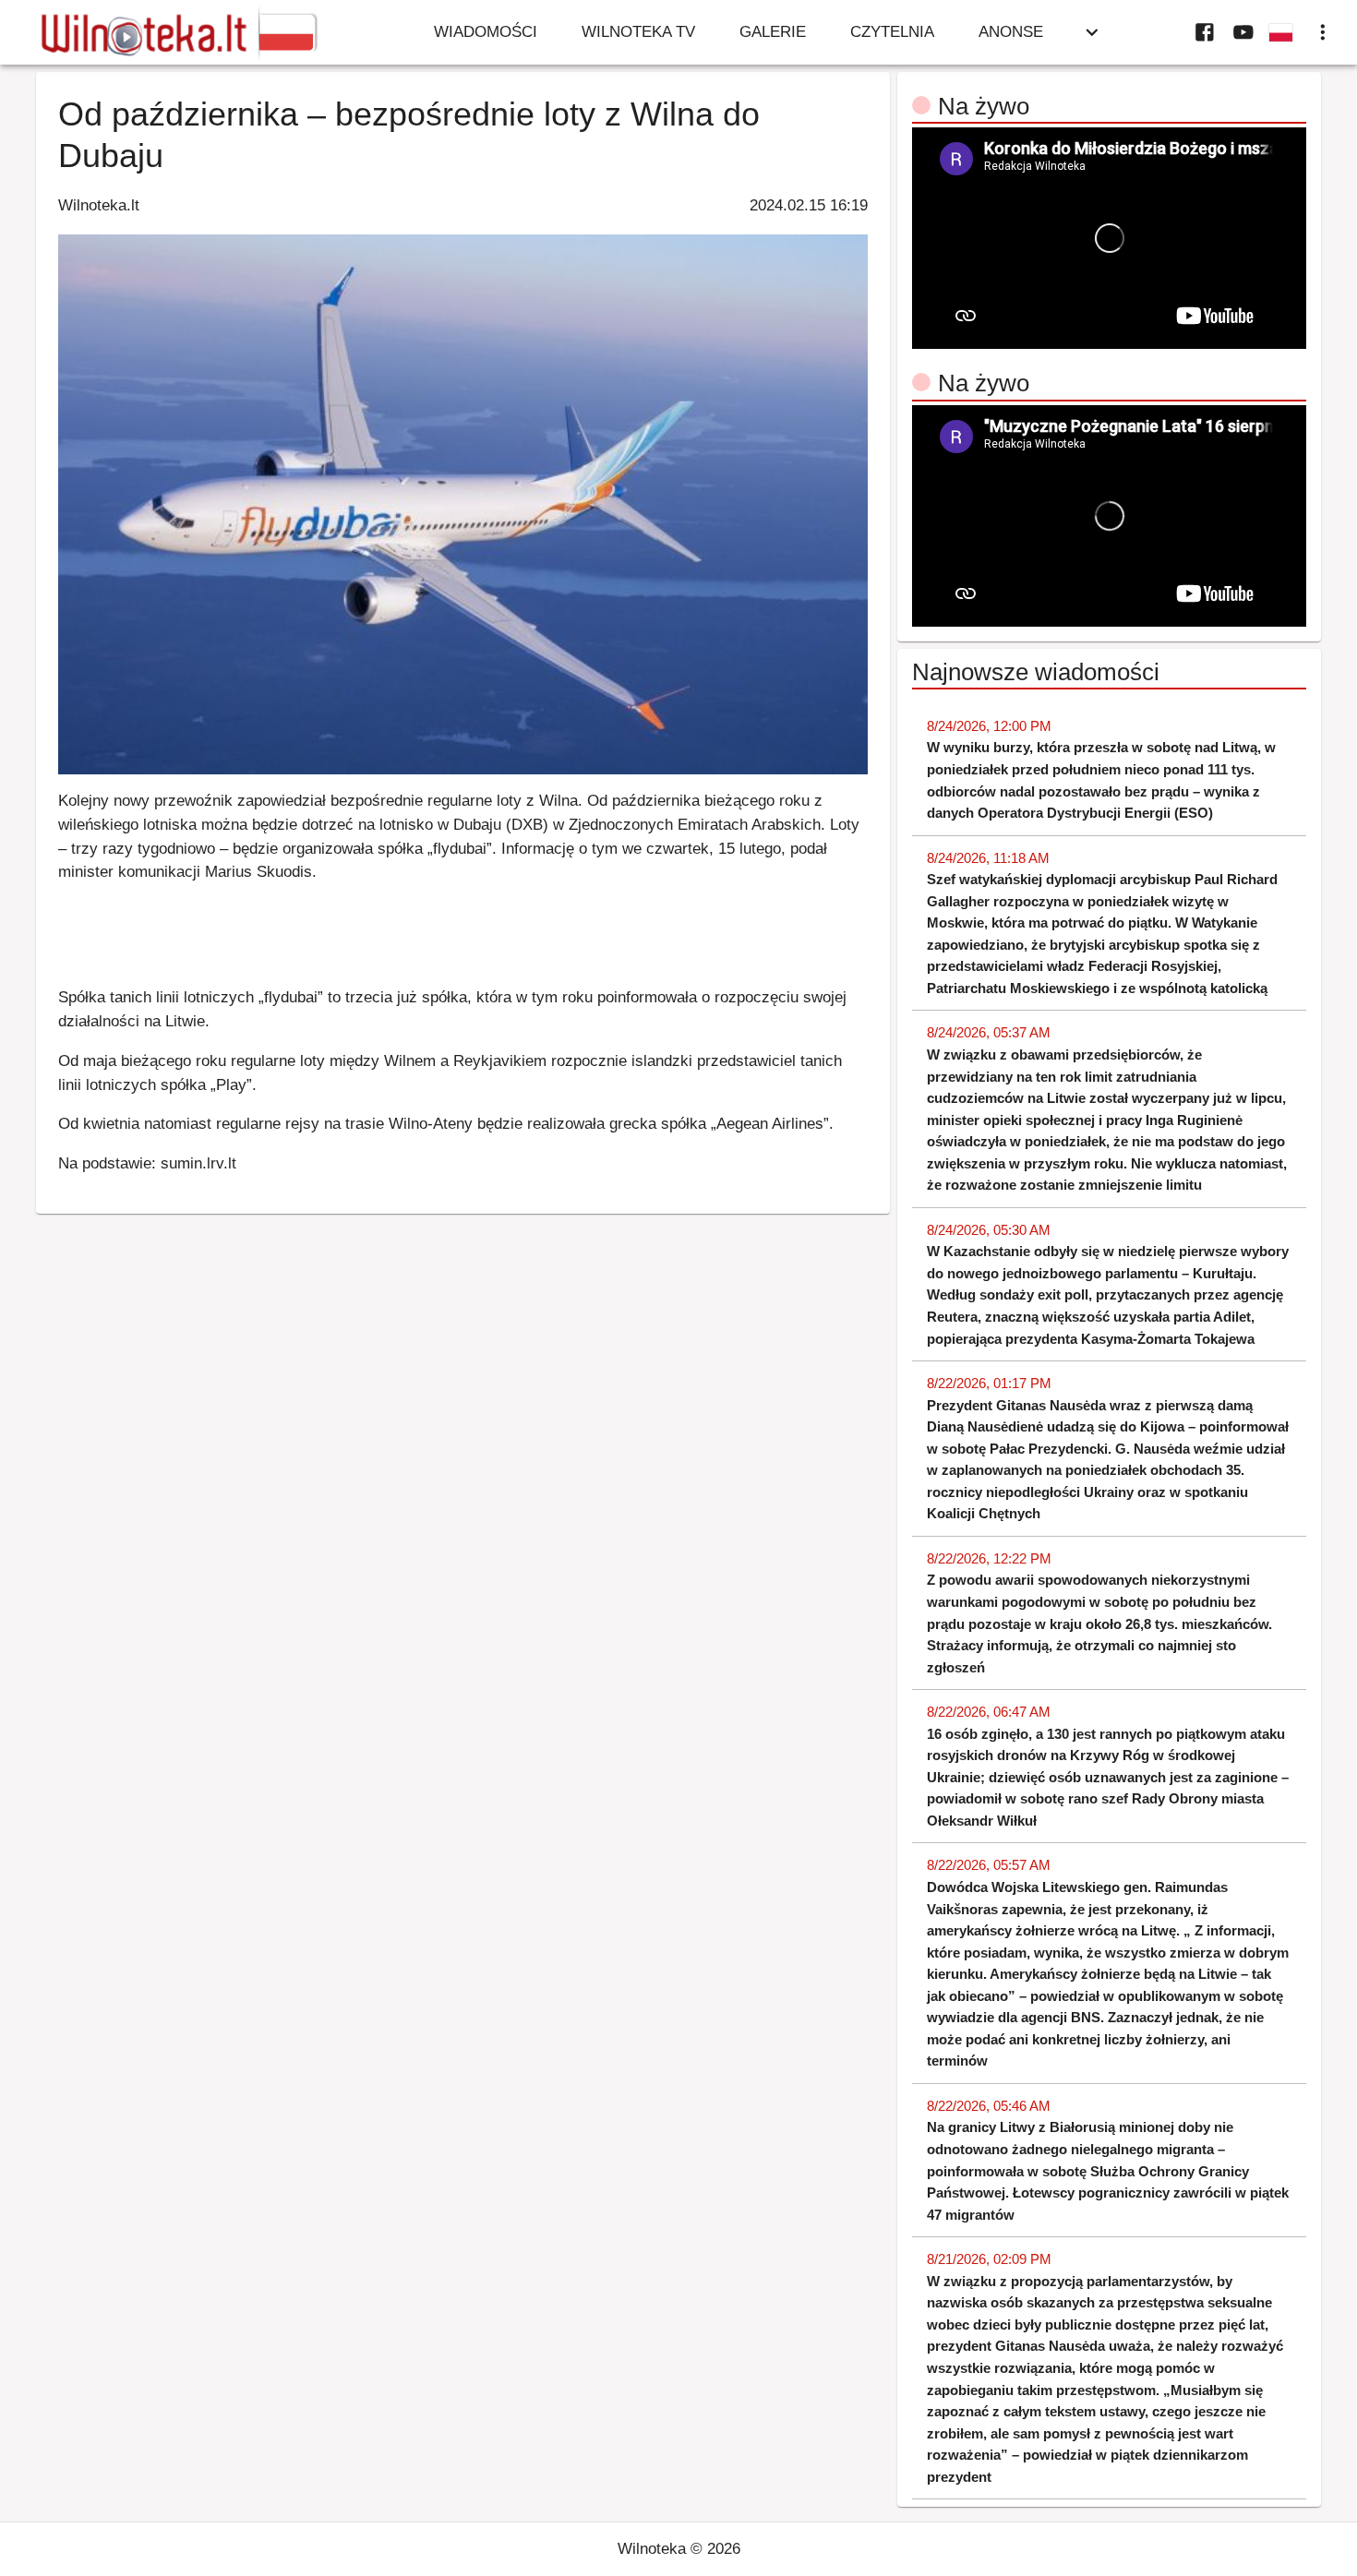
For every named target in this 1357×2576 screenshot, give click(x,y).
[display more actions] (1323, 32)
